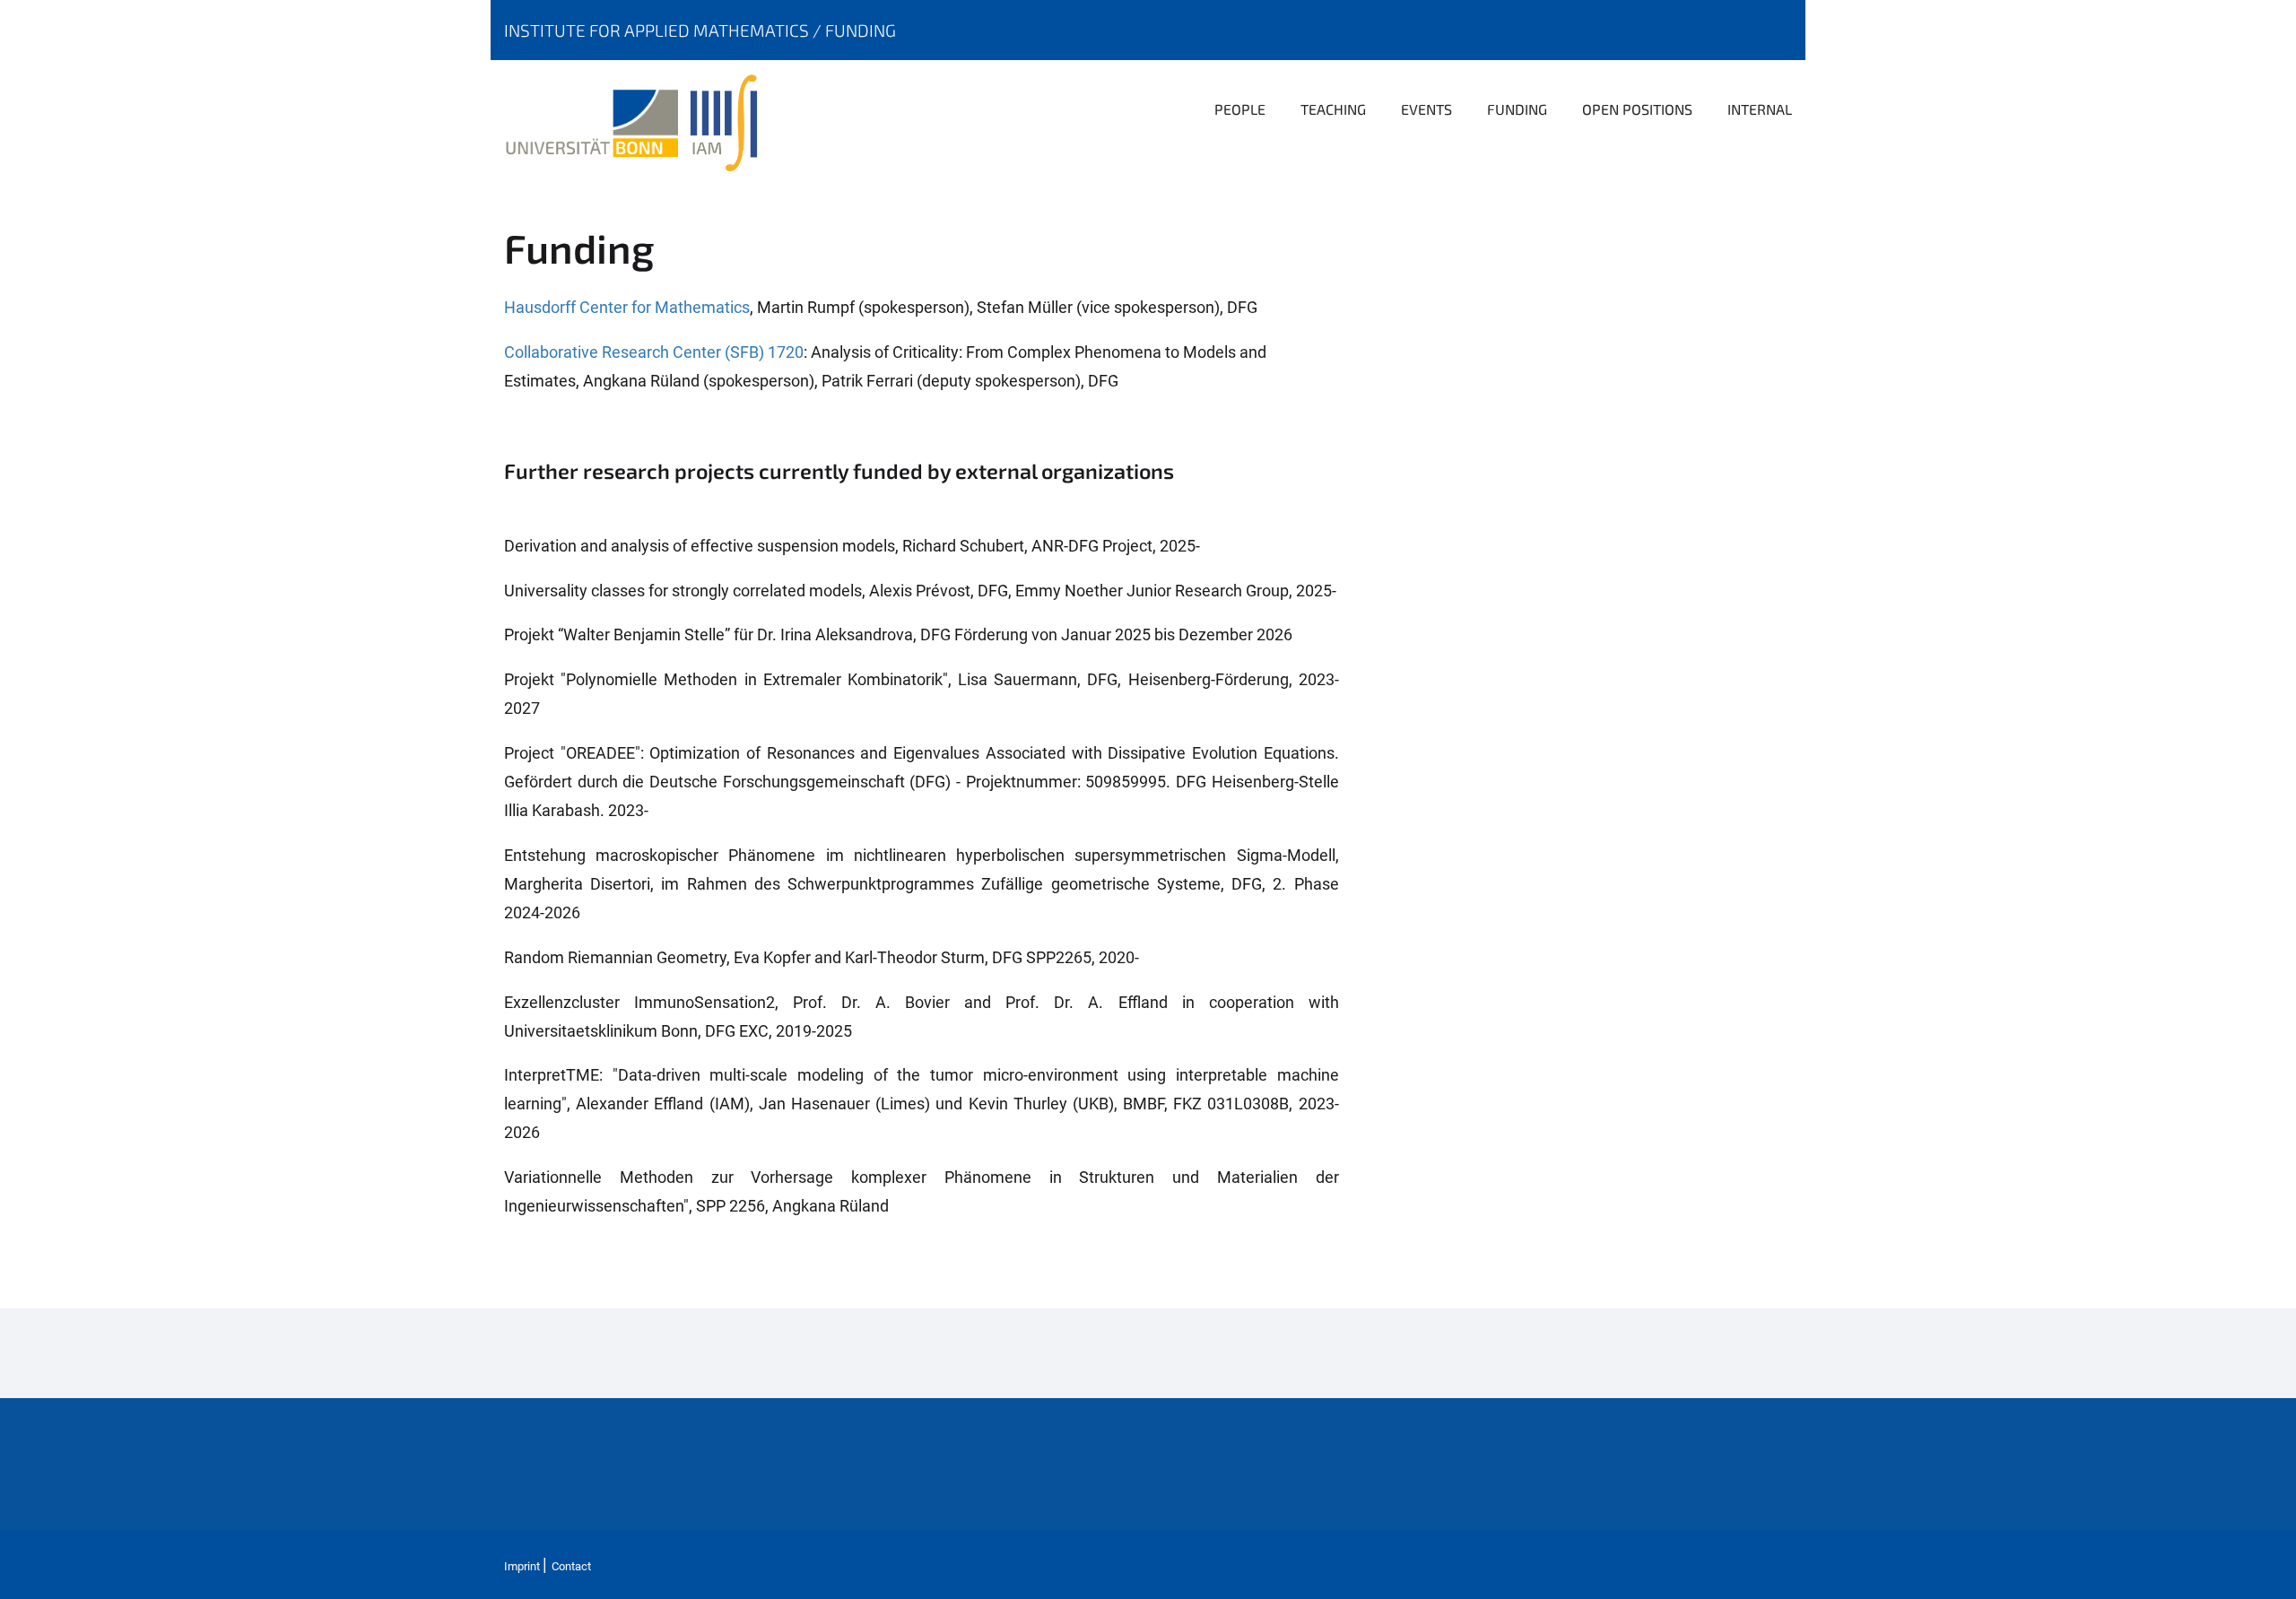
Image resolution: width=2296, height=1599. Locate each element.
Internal (1760, 109)
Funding (861, 30)
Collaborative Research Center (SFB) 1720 (654, 352)
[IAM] (728, 122)
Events (1426, 109)
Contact (571, 1566)
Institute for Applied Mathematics (658, 30)
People (1240, 109)
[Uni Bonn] (597, 122)
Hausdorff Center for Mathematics (627, 307)
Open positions (1637, 109)
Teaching (1333, 109)
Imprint (522, 1566)
